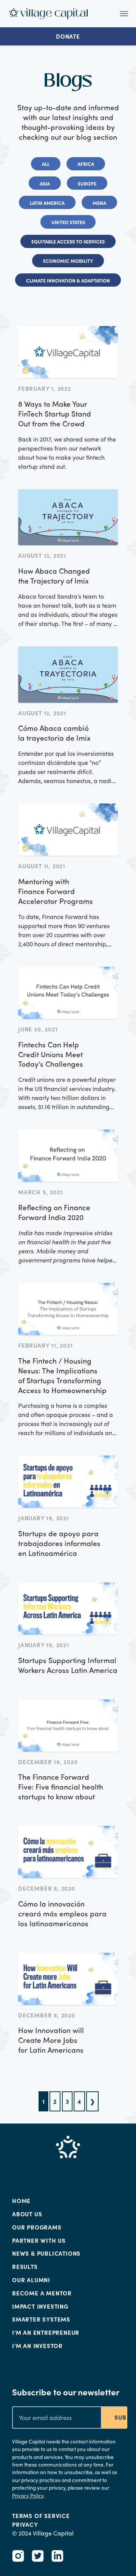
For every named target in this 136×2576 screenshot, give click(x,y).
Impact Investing (40, 2306)
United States (68, 222)
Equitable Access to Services (68, 241)
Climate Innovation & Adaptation (68, 280)
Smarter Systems (41, 2319)
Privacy (25, 2525)
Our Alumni (31, 2280)
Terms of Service (41, 2516)
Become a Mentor (42, 2293)
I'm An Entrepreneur (46, 2333)
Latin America (47, 203)
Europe (87, 183)
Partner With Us (39, 2241)
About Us (27, 2214)
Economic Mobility (68, 261)
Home (21, 2201)
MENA (99, 203)
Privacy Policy (28, 2496)
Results (25, 2267)
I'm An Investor (37, 2346)
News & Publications (46, 2253)
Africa (86, 164)
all (46, 164)
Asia (45, 183)
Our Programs (37, 2227)
